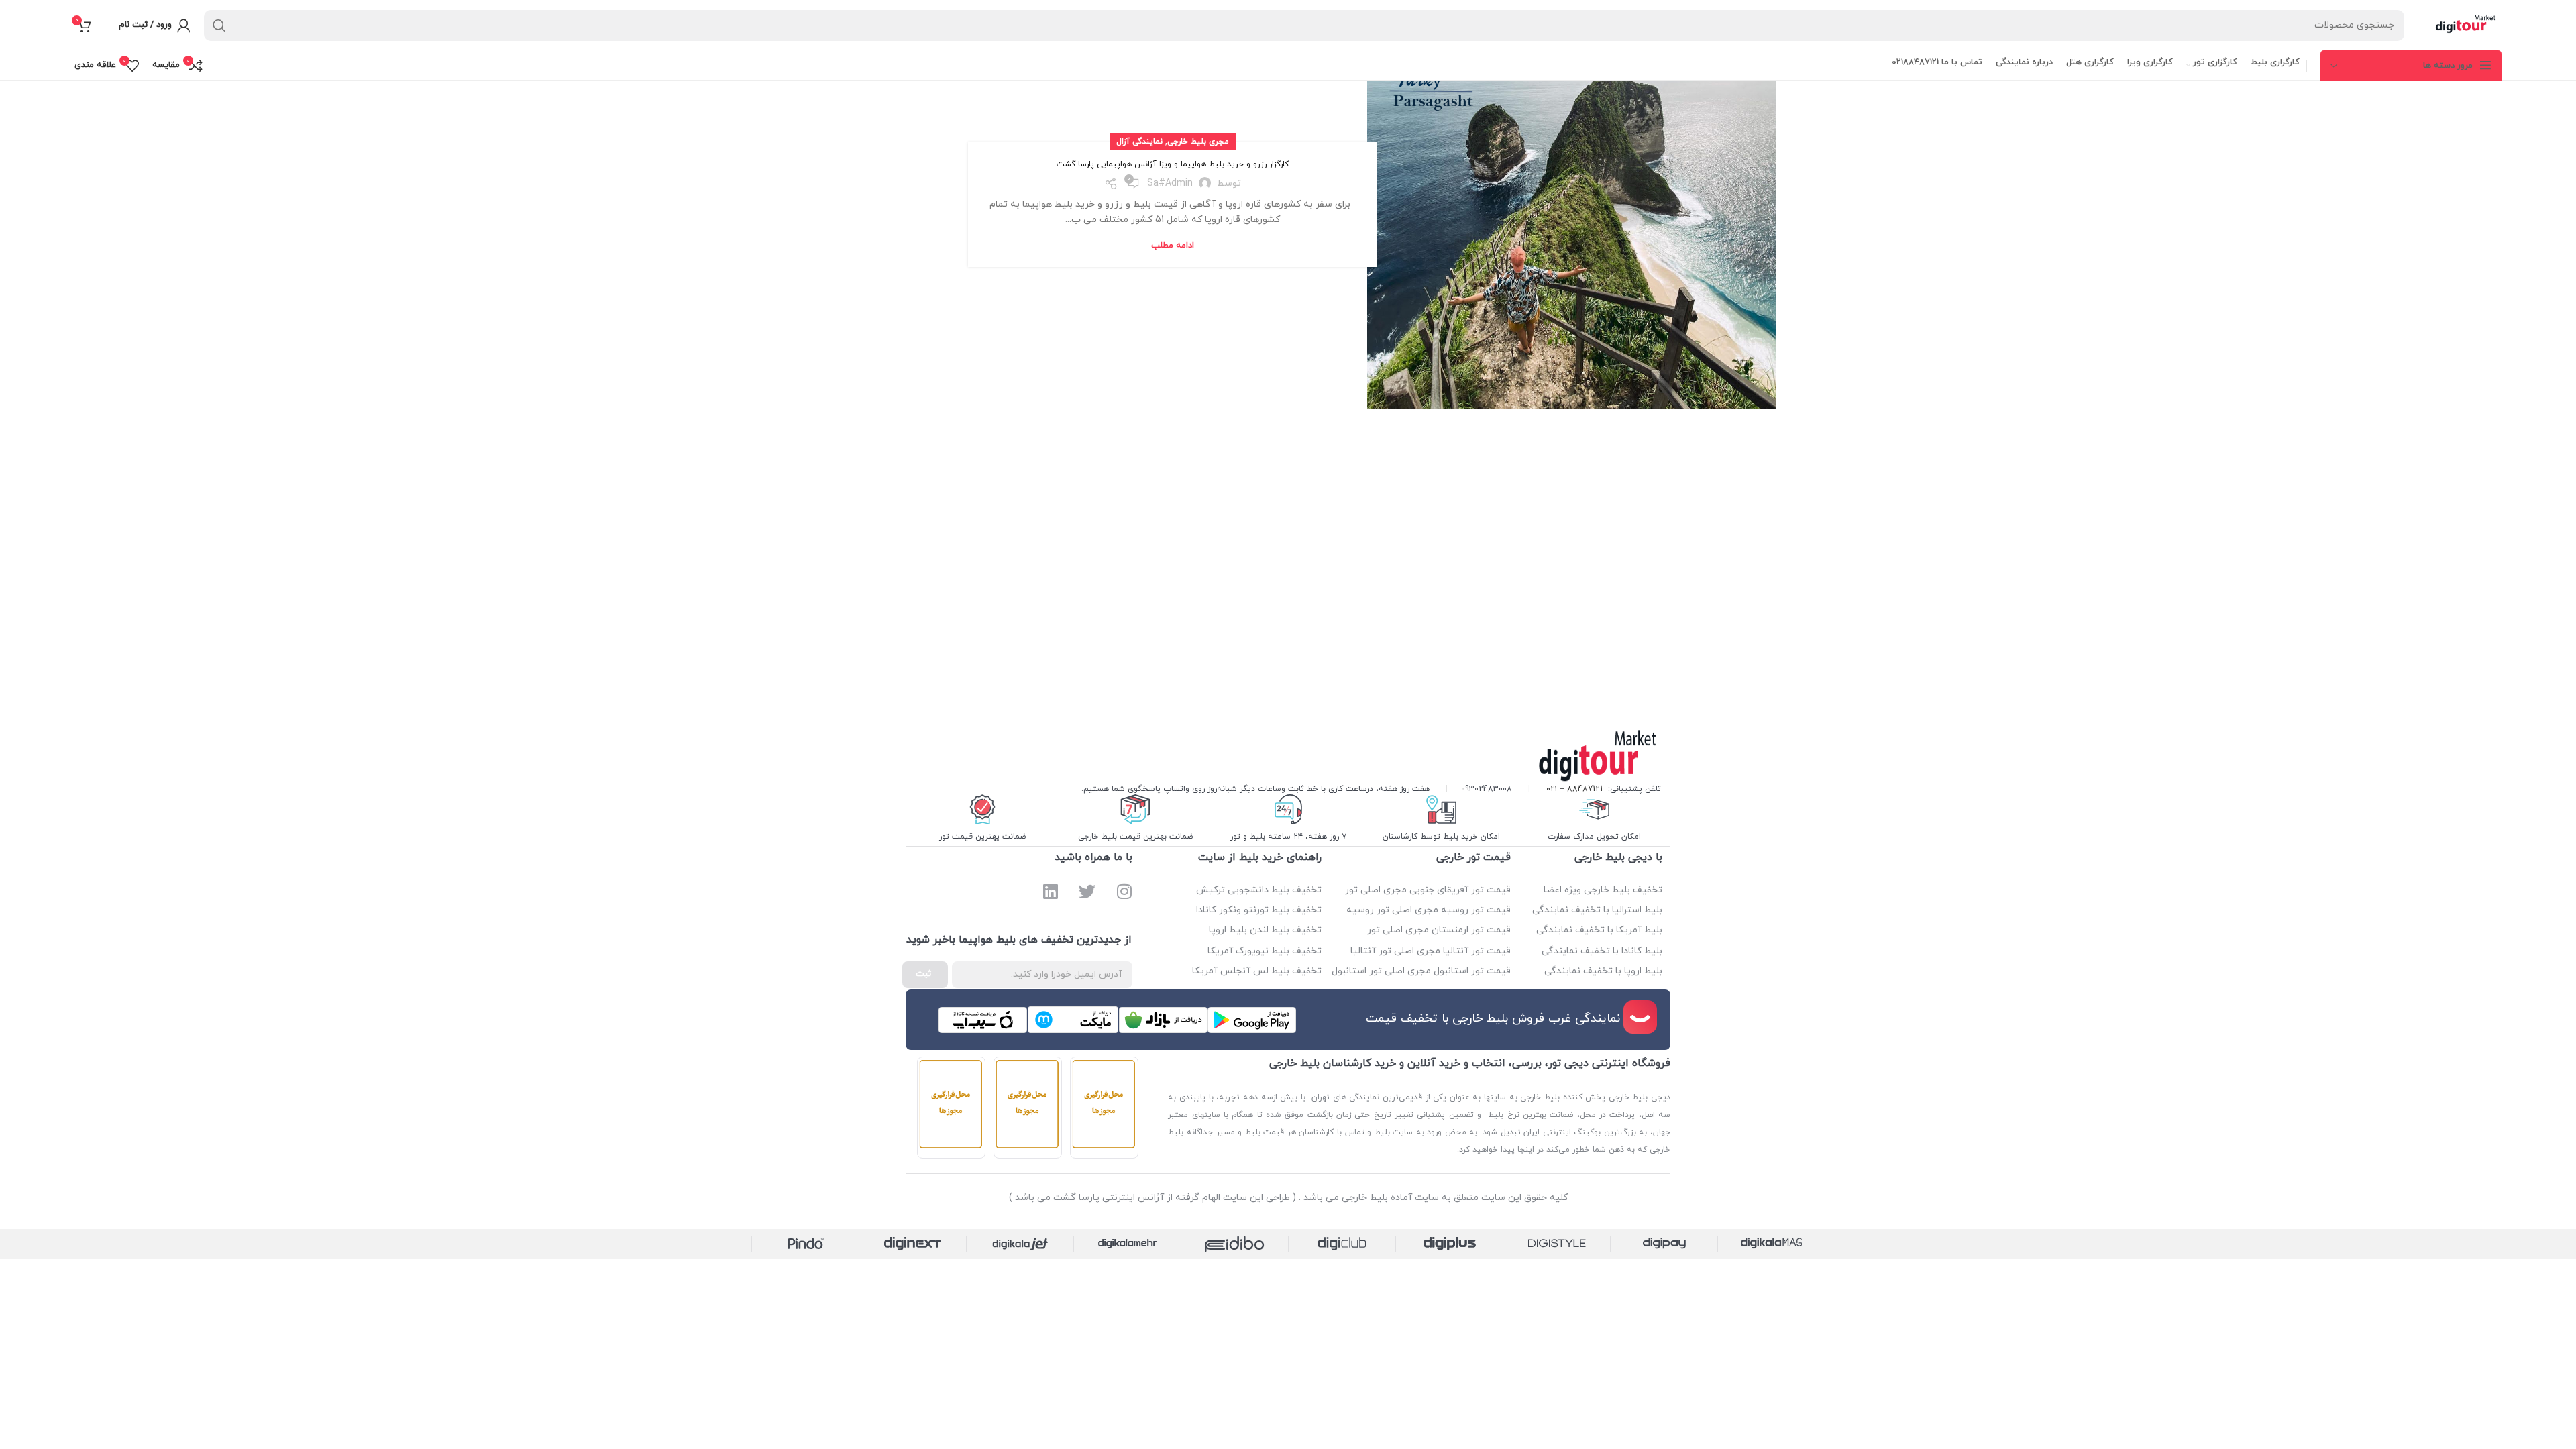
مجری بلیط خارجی (1198, 142)
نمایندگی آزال (1139, 142)
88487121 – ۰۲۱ (1574, 789)
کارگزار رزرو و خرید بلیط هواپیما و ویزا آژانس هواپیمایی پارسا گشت (1173, 164)
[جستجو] (219, 25)
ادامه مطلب (1173, 246)
